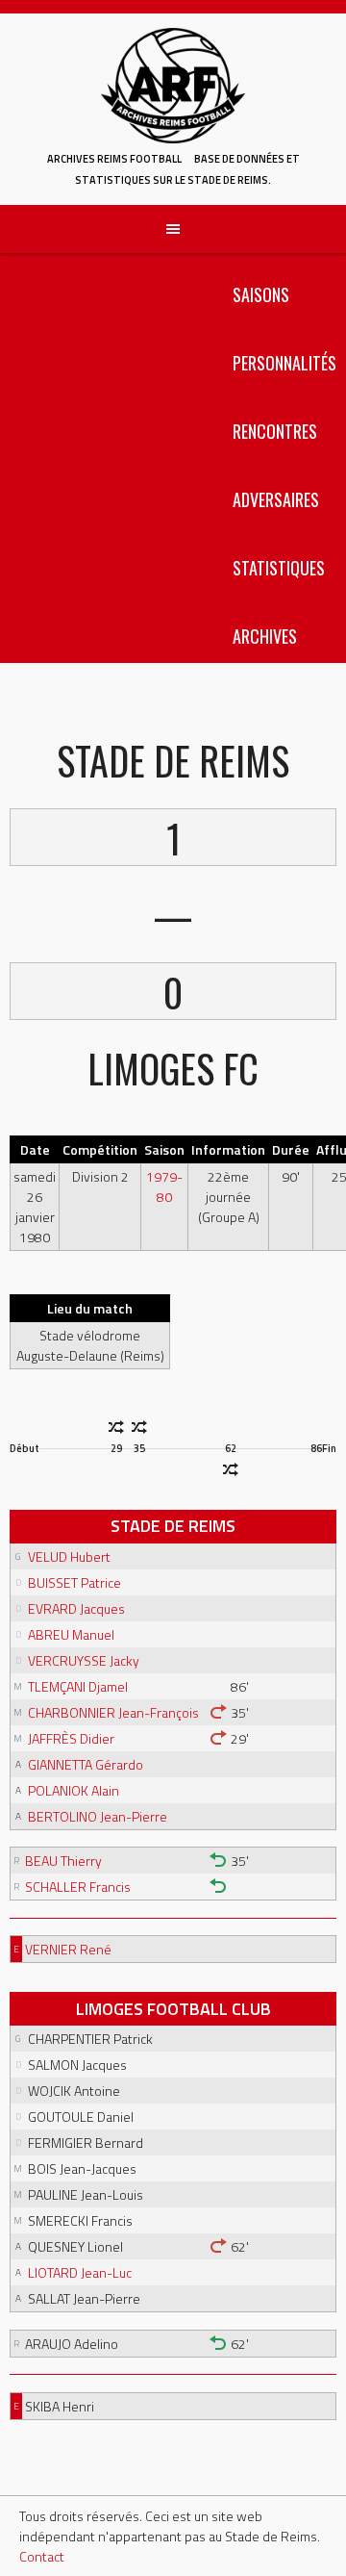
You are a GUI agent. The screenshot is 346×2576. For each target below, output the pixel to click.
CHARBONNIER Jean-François (113, 1712)
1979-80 (164, 1186)
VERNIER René (68, 1949)
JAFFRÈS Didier (71, 1738)
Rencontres (275, 431)
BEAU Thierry (63, 1861)
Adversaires (276, 499)
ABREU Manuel (71, 1634)
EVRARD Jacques (76, 1608)
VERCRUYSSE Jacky (84, 1660)
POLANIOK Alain (74, 1790)
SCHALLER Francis (78, 1887)
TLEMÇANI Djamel (78, 1686)
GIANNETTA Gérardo (86, 1764)
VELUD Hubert (69, 1556)
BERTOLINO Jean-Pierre (98, 1816)
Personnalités (284, 363)
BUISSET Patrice (74, 1582)
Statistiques (279, 568)
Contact (42, 2556)
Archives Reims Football (114, 159)
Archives (265, 636)
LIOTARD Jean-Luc (80, 2272)
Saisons (261, 294)
